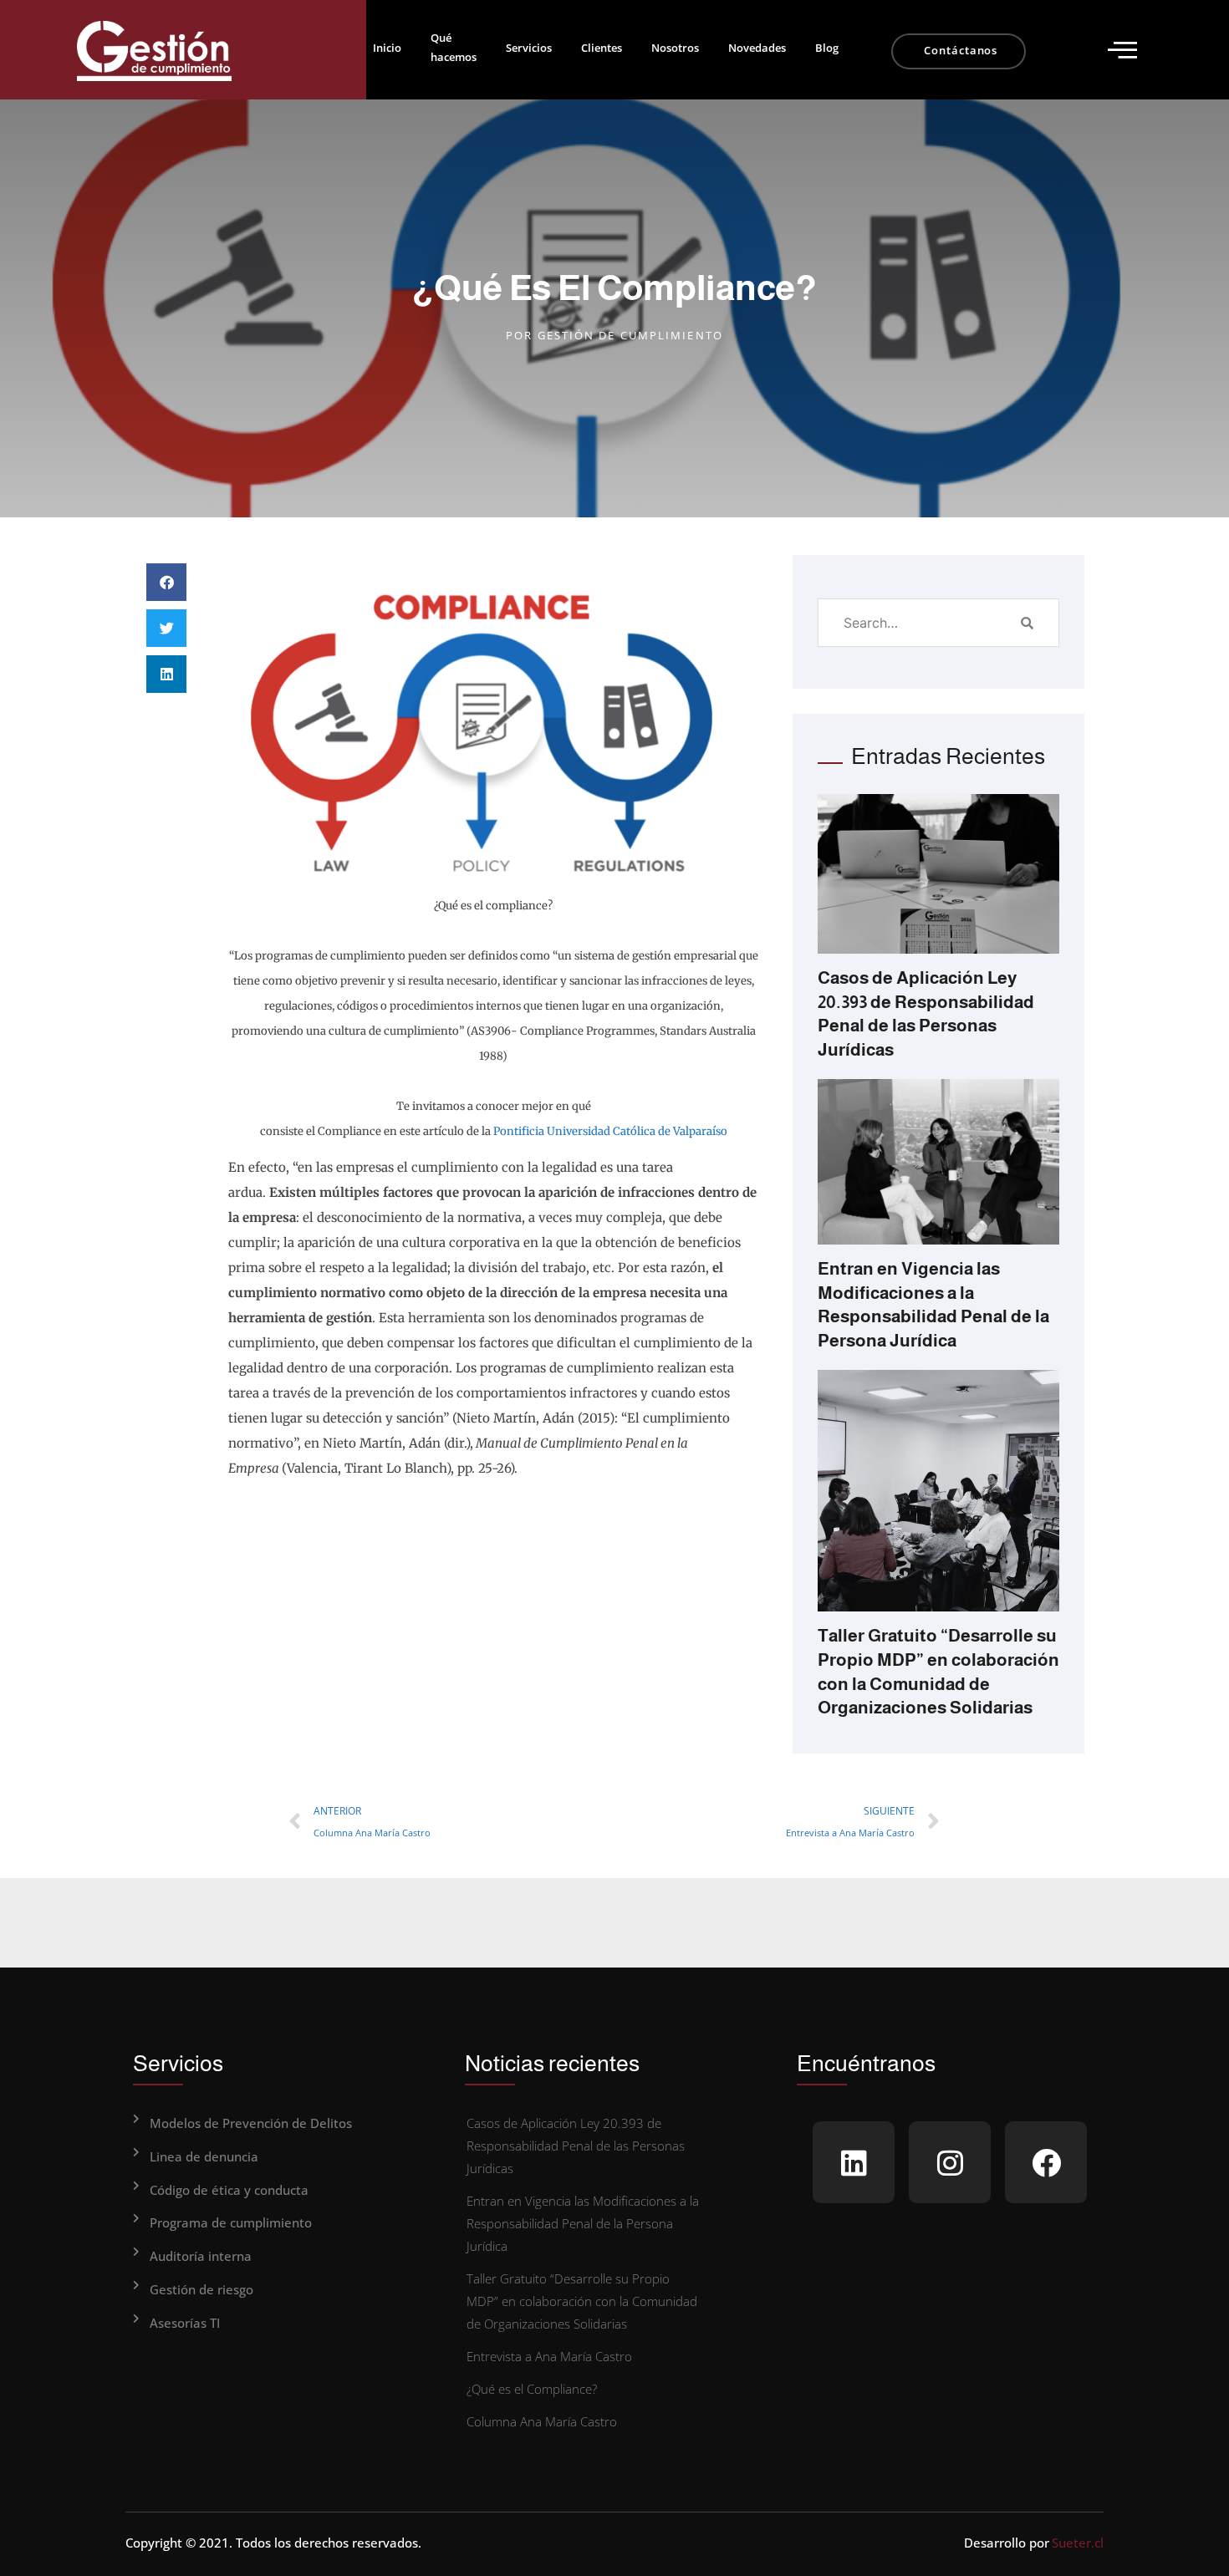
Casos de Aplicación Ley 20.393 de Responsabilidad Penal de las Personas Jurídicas (576, 2146)
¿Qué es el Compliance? (532, 2389)
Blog (827, 48)
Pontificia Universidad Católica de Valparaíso (610, 1131)
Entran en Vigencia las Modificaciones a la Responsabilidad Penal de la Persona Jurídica (583, 2223)
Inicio (387, 48)
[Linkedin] (854, 2162)
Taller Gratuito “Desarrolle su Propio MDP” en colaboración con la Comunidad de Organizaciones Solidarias (582, 2301)
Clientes (602, 48)
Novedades (757, 48)
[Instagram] (950, 2162)
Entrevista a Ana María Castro (549, 2356)
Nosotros (675, 48)
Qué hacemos (454, 47)
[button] (1122, 50)
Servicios (529, 48)
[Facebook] (1046, 2162)
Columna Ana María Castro (542, 2421)
